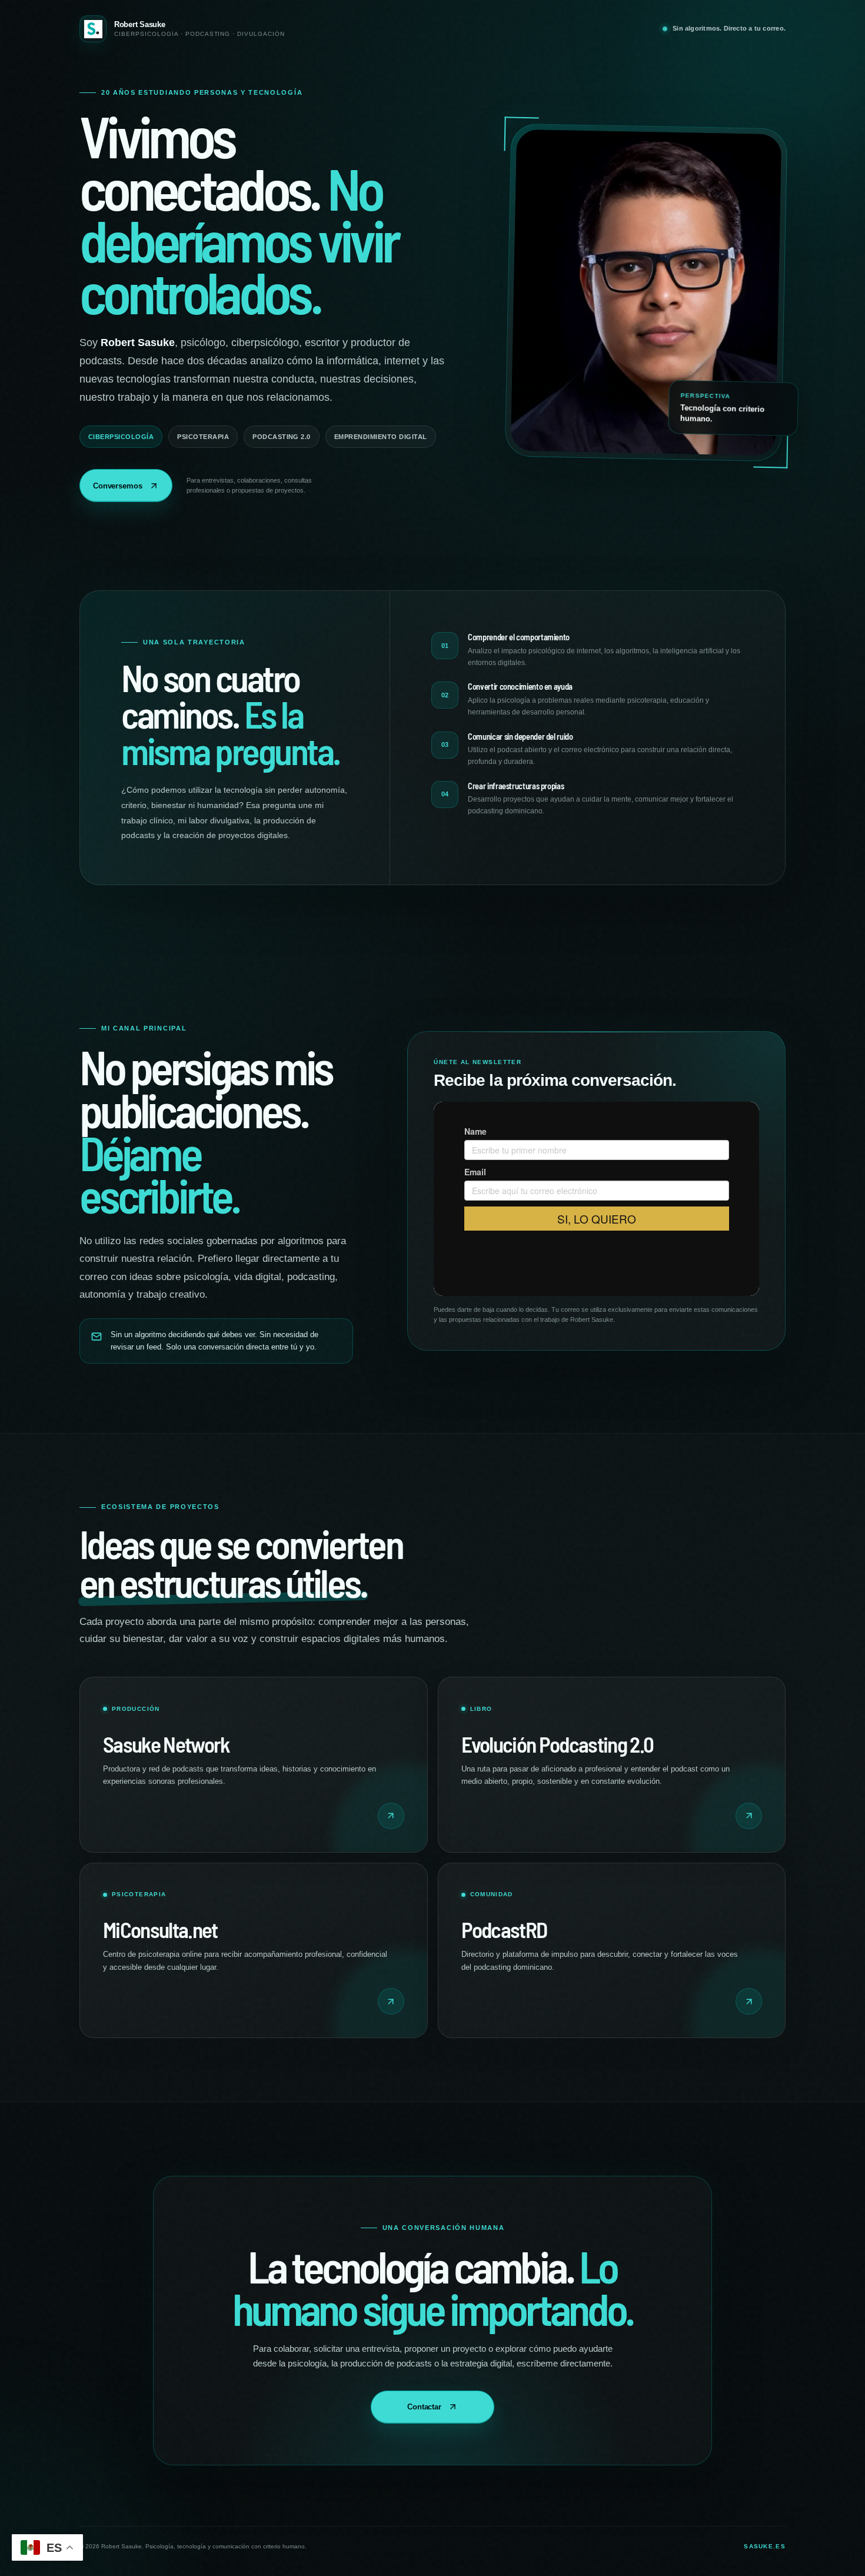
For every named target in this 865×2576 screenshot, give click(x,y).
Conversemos (118, 486)
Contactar (424, 2407)
